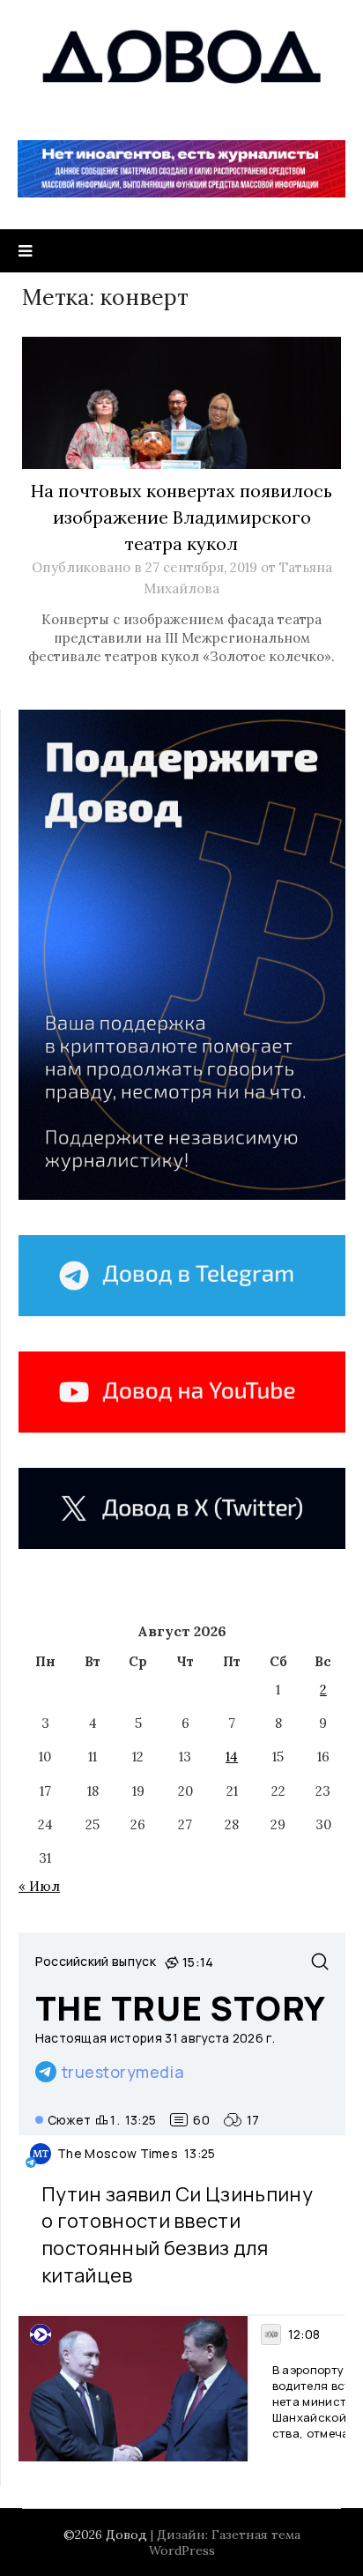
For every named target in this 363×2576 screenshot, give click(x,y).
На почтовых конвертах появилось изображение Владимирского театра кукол (181, 517)
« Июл (39, 1886)
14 (232, 1757)
